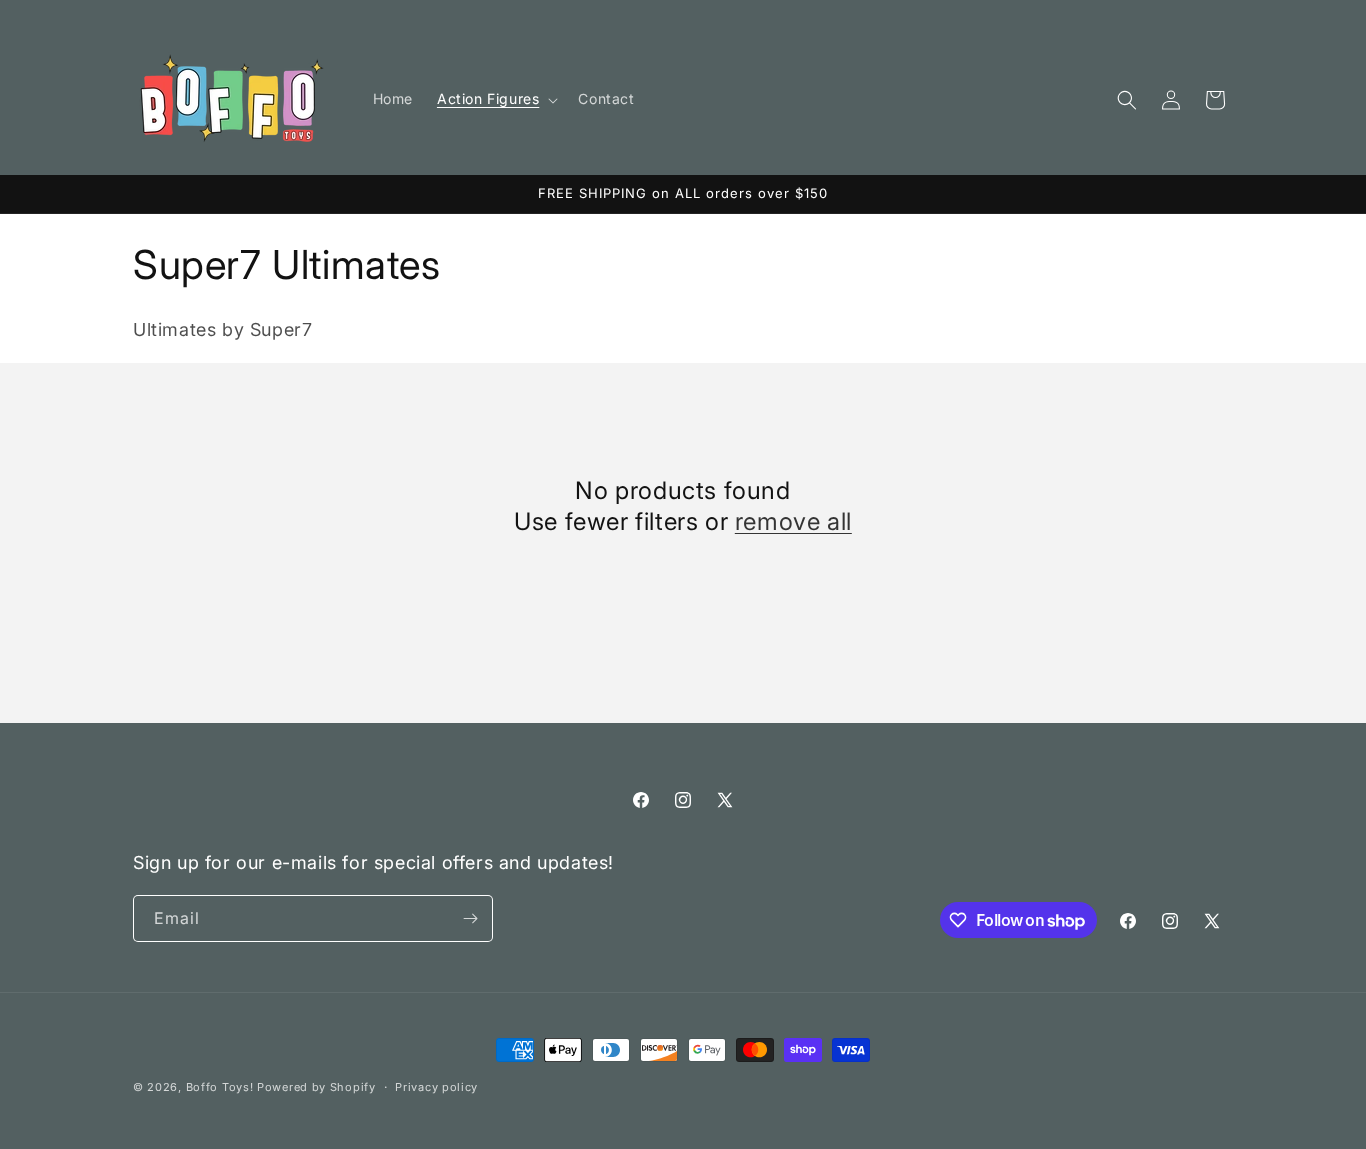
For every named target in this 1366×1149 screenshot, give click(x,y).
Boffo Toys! (220, 1087)
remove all (793, 521)
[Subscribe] (470, 918)
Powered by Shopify (316, 1087)
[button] (495, 99)
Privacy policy (436, 1087)
